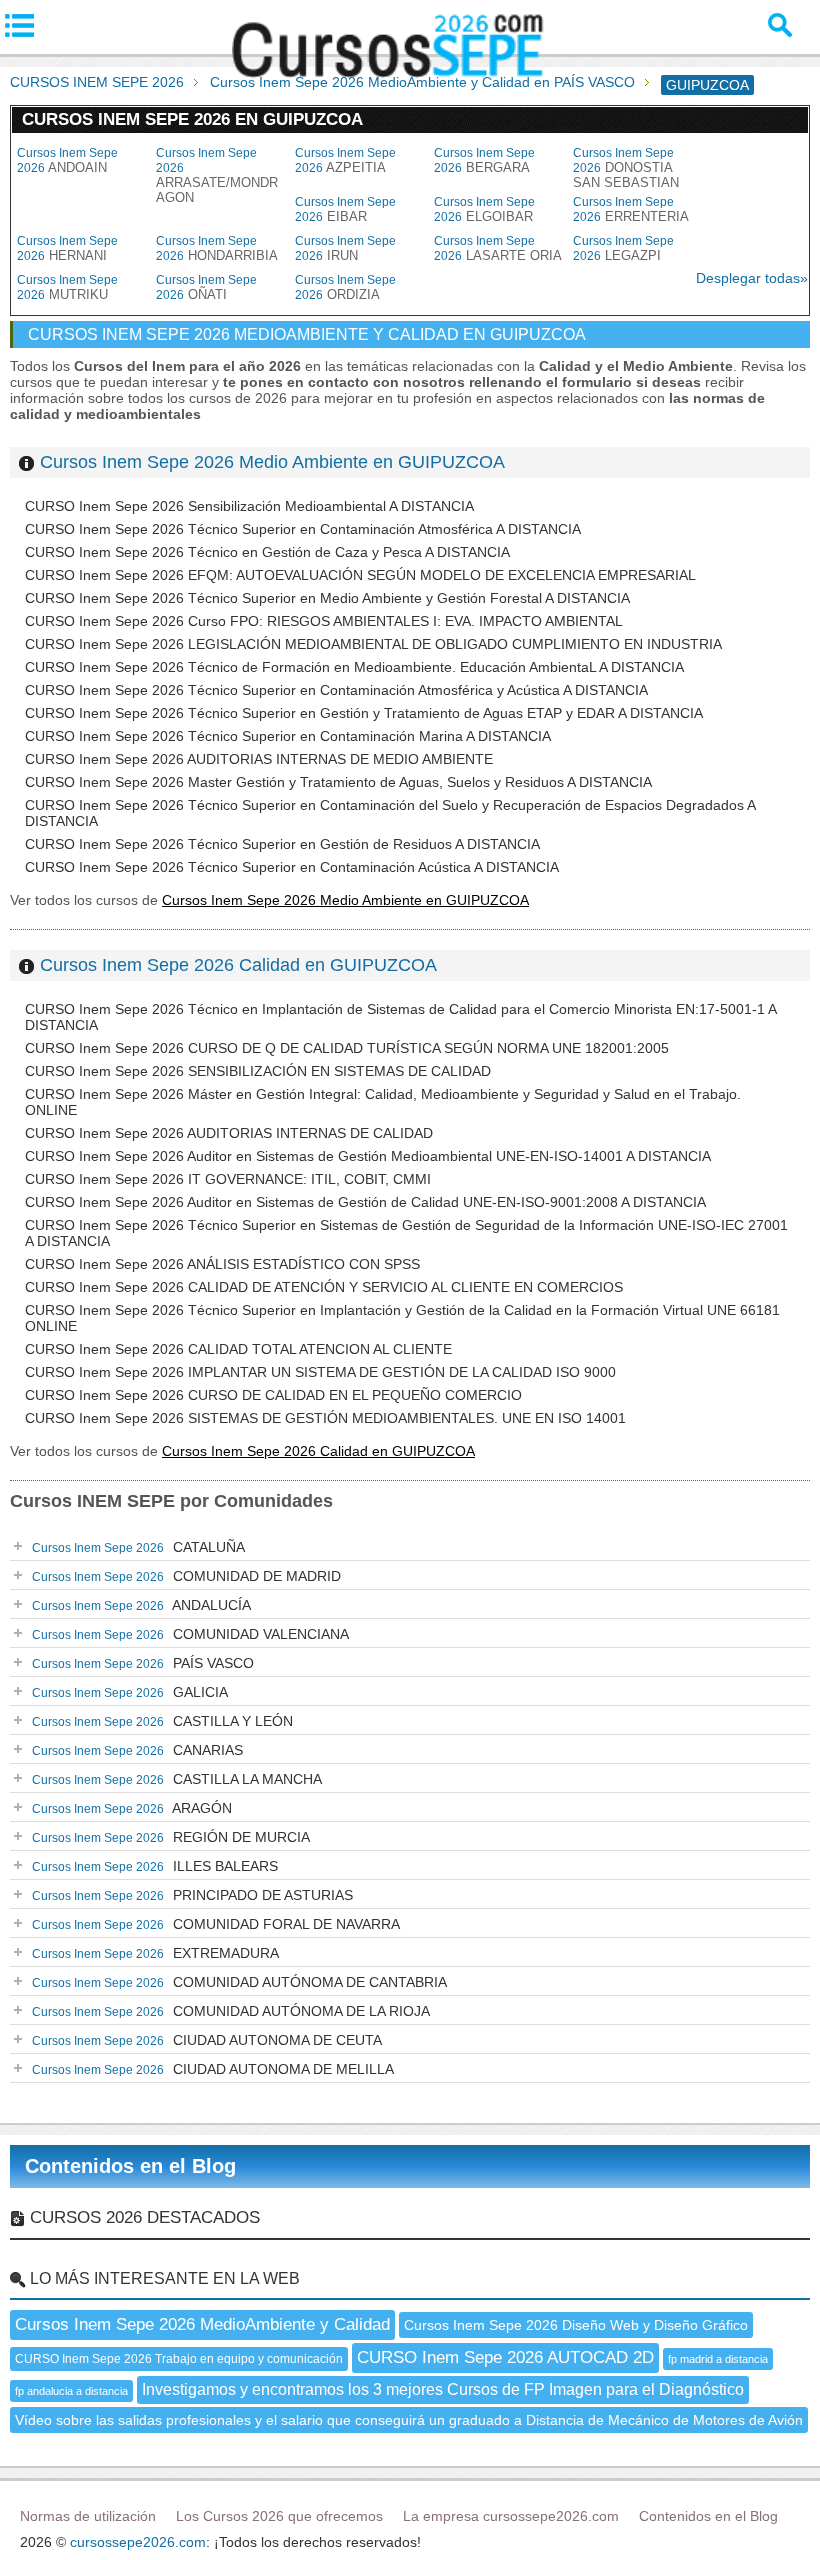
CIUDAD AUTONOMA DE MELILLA (213, 2069)
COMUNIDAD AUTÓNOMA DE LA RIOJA (231, 2011)
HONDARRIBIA (217, 248)
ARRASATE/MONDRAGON (217, 175)
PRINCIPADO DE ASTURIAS (192, 1895)
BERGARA (484, 160)
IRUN (345, 248)
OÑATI (206, 287)
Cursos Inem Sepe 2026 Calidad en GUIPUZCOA (238, 965)
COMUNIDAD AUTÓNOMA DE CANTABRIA (239, 1982)
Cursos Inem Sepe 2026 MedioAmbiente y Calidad (202, 2324)
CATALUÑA (138, 1547)
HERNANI (67, 248)
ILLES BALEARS (155, 1866)
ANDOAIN (67, 160)
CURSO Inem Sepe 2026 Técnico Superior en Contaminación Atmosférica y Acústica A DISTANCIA (336, 690)
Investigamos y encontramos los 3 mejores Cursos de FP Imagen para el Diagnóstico (443, 2389)
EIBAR (345, 209)
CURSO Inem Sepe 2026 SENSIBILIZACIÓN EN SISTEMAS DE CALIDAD (258, 1071)
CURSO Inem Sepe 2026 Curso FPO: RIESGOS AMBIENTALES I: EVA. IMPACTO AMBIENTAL (324, 621)
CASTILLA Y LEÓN (162, 1721)
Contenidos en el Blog (130, 2166)
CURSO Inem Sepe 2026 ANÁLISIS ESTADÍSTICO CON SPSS (222, 1264)
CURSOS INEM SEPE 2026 (97, 82)
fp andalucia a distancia (71, 2391)
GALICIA (130, 1692)
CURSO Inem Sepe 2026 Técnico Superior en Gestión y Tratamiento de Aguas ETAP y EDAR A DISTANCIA (364, 713)
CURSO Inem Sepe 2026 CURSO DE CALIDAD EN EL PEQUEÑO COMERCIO (273, 1395)
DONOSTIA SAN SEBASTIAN (626, 168)
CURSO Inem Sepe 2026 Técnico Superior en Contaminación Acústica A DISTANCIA (292, 867)
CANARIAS (137, 1750)
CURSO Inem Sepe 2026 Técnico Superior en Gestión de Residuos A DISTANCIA (282, 844)
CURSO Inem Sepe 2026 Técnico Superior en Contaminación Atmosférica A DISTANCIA (303, 529)
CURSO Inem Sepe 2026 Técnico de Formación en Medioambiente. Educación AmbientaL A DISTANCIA (354, 667)
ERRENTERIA (631, 209)
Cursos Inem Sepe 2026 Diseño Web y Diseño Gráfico (576, 2325)
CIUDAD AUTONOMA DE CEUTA (207, 2040)
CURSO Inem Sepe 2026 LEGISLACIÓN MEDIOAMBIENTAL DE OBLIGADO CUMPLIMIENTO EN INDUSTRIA (373, 644)
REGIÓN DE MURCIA (171, 1837)
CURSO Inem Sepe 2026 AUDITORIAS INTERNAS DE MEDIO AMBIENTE (259, 759)
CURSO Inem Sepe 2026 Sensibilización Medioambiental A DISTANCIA (249, 506)
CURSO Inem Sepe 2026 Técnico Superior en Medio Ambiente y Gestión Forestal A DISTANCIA (327, 598)
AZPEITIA (345, 160)
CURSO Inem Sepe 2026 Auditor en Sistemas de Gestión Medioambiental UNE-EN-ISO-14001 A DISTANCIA (368, 1156)
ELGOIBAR (484, 209)
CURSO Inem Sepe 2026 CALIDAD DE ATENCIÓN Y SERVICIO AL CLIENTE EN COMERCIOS (324, 1287)
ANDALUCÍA (141, 1605)
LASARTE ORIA (498, 248)
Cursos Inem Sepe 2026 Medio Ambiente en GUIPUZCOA (272, 462)
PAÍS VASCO (143, 1663)
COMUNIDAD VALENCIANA (190, 1634)
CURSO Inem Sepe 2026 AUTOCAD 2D (505, 2357)
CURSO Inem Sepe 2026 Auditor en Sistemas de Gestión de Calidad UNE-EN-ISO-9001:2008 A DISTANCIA (365, 1202)
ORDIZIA (345, 287)
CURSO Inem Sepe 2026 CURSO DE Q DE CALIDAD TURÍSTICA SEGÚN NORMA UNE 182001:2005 (347, 1048)
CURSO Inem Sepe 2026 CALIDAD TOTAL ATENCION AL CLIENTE (238, 1349)
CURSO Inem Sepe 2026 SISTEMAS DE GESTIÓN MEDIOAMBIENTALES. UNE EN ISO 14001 (325, 1418)
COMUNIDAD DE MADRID (186, 1576)
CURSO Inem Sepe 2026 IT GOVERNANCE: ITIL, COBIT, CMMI (228, 1179)
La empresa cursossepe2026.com (511, 2516)
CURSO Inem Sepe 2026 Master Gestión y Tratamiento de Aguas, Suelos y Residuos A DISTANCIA (338, 782)
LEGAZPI (623, 248)
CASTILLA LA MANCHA (177, 1779)
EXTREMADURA (155, 1953)
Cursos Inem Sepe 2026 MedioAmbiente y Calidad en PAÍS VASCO (422, 82)
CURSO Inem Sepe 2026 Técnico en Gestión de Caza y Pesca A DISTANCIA (267, 552)
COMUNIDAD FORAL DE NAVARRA (216, 1924)
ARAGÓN (132, 1808)
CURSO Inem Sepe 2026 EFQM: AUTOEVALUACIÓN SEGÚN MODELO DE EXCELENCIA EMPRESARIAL (360, 575)
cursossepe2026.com (138, 2542)
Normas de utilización (88, 2516)
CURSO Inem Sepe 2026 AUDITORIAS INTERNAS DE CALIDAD (229, 1133)
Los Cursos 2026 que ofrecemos (279, 2516)
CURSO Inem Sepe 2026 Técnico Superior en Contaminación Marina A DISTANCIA (288, 736)
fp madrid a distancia (718, 2359)
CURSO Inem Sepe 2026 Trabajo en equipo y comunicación (179, 2359)
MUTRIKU (67, 287)
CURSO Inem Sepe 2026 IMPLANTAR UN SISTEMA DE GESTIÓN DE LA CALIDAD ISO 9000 (320, 1372)
